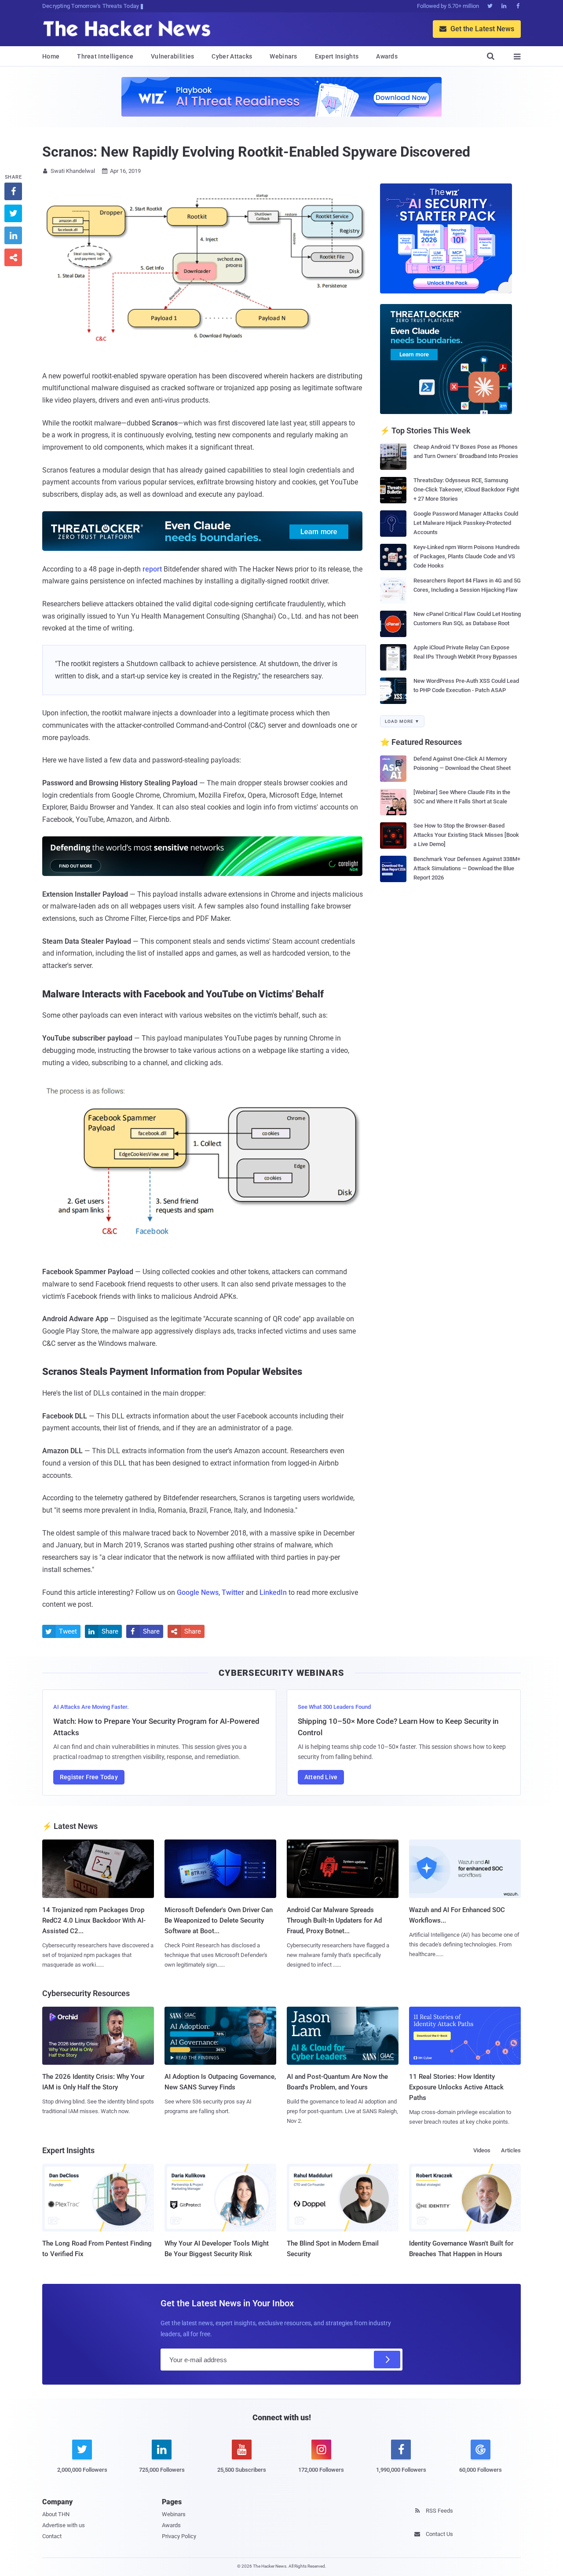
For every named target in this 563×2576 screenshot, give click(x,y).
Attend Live (321, 1777)
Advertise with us (64, 2525)
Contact (52, 2536)
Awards (387, 56)
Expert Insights (337, 56)
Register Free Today (89, 1777)
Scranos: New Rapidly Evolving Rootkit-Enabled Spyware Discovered (256, 152)
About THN (56, 2514)
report (152, 569)
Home (51, 56)
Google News (198, 1592)
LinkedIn (273, 1592)
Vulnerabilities (173, 56)
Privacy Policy (179, 2536)
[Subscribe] (387, 2360)
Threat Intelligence (105, 56)
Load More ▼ (402, 721)
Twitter (233, 1592)
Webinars (283, 56)
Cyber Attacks (232, 56)
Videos (482, 2150)
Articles (511, 2150)
